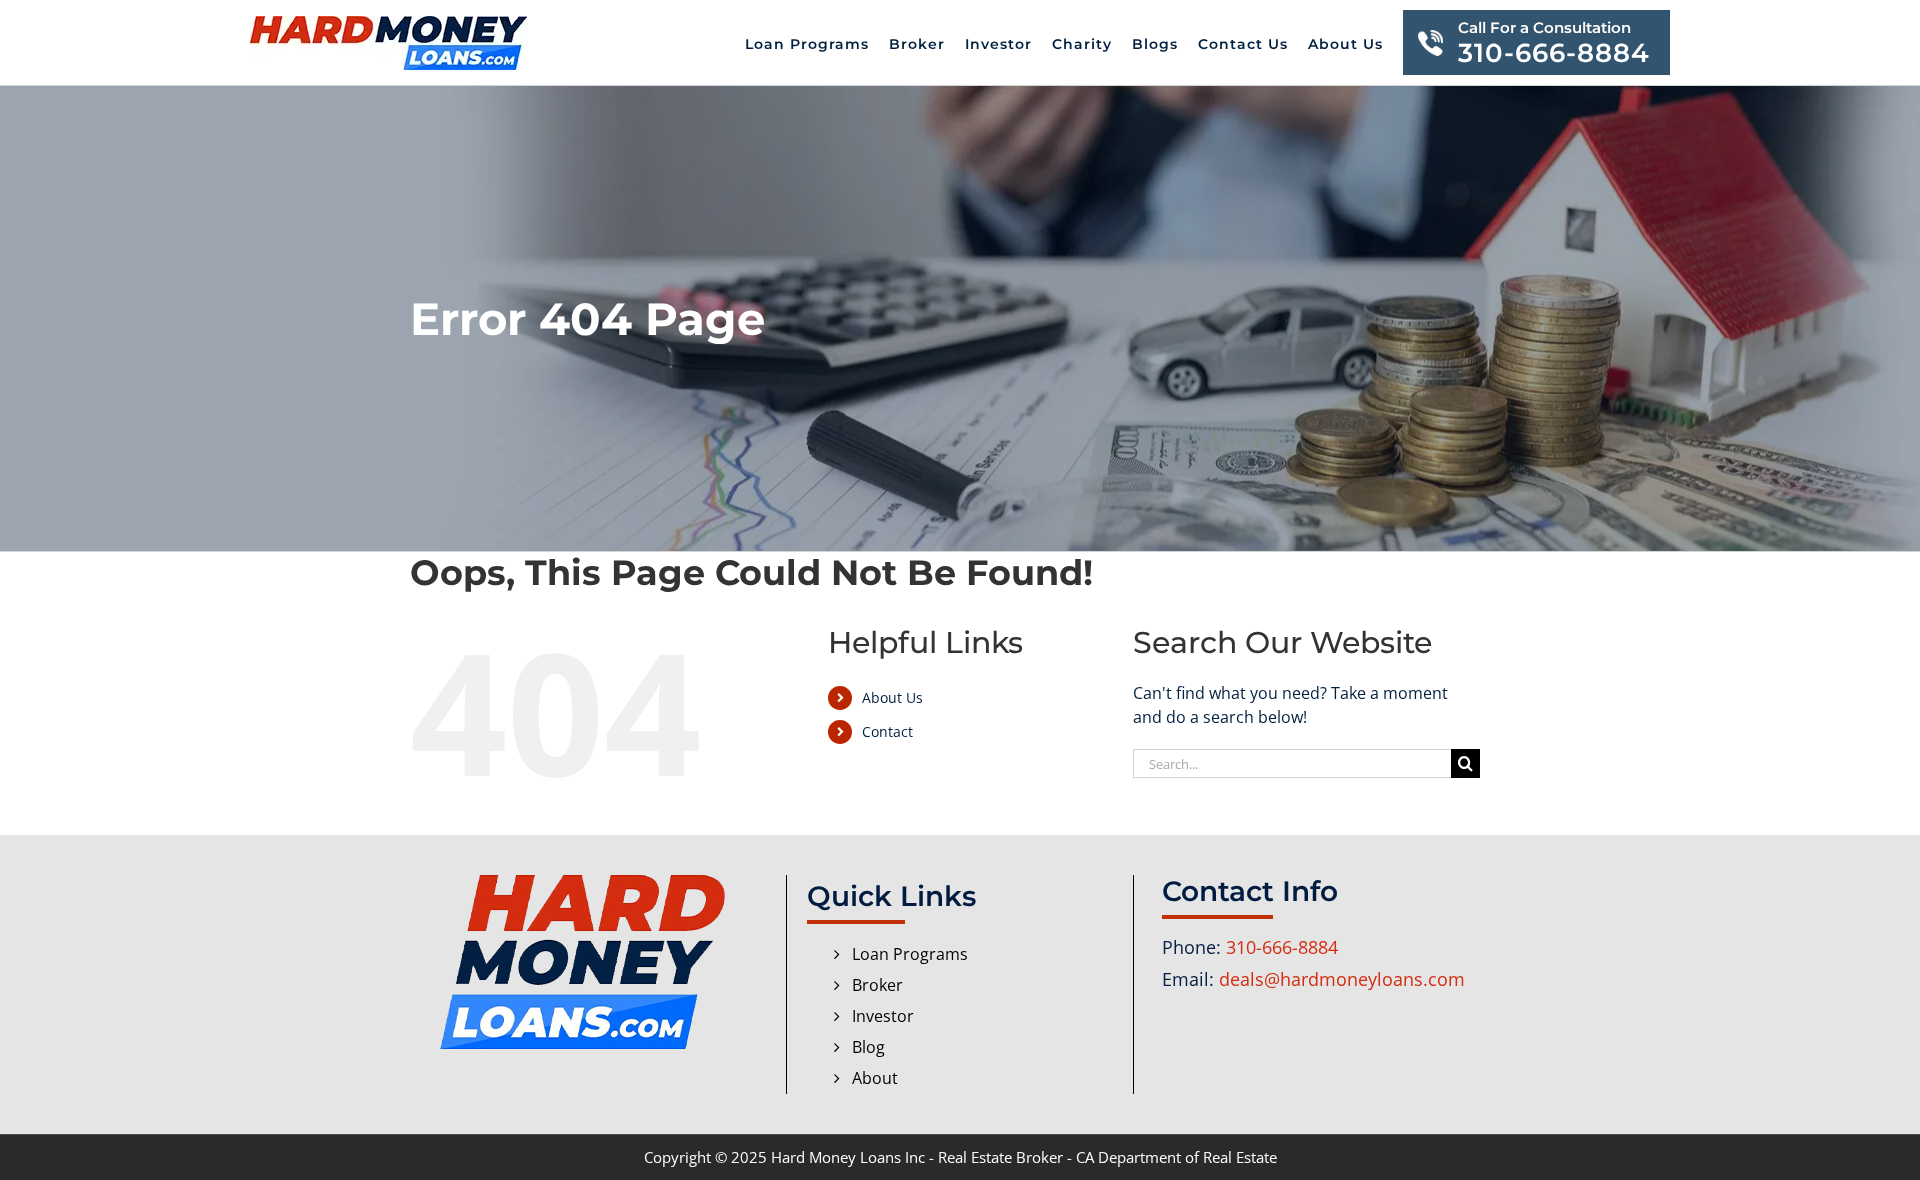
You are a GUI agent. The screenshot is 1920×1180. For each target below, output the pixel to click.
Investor (883, 1016)
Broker (877, 985)
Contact (887, 731)
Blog (868, 1047)
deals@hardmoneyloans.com (1342, 979)
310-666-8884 (1282, 947)
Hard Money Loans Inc (848, 1157)
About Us (892, 697)
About (875, 1078)
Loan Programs (910, 954)
